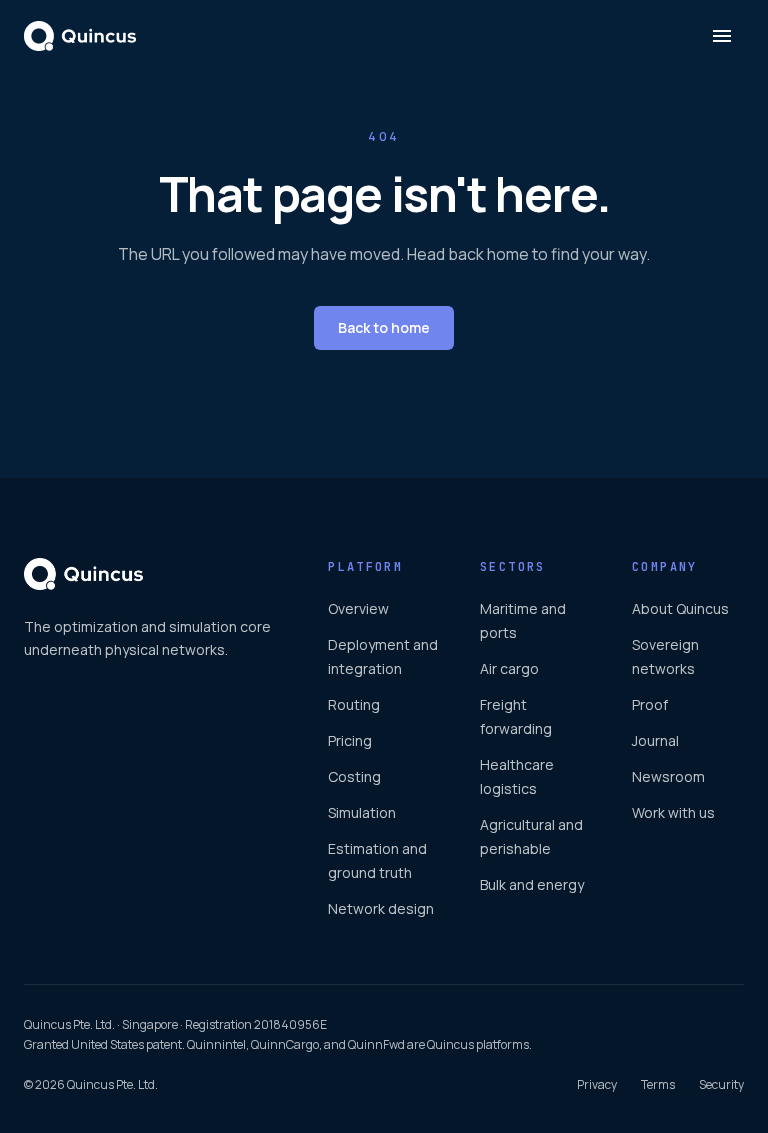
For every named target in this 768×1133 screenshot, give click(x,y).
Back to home (384, 327)
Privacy (597, 1085)
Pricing (350, 740)
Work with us (673, 812)
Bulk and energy (532, 884)
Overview (358, 608)
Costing (354, 776)
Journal (655, 740)
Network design (381, 908)
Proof (650, 704)
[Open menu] (722, 36)
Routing (354, 704)
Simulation (362, 812)
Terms (658, 1085)
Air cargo (509, 668)
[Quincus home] (80, 36)
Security (721, 1085)
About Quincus (680, 608)
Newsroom (668, 776)
